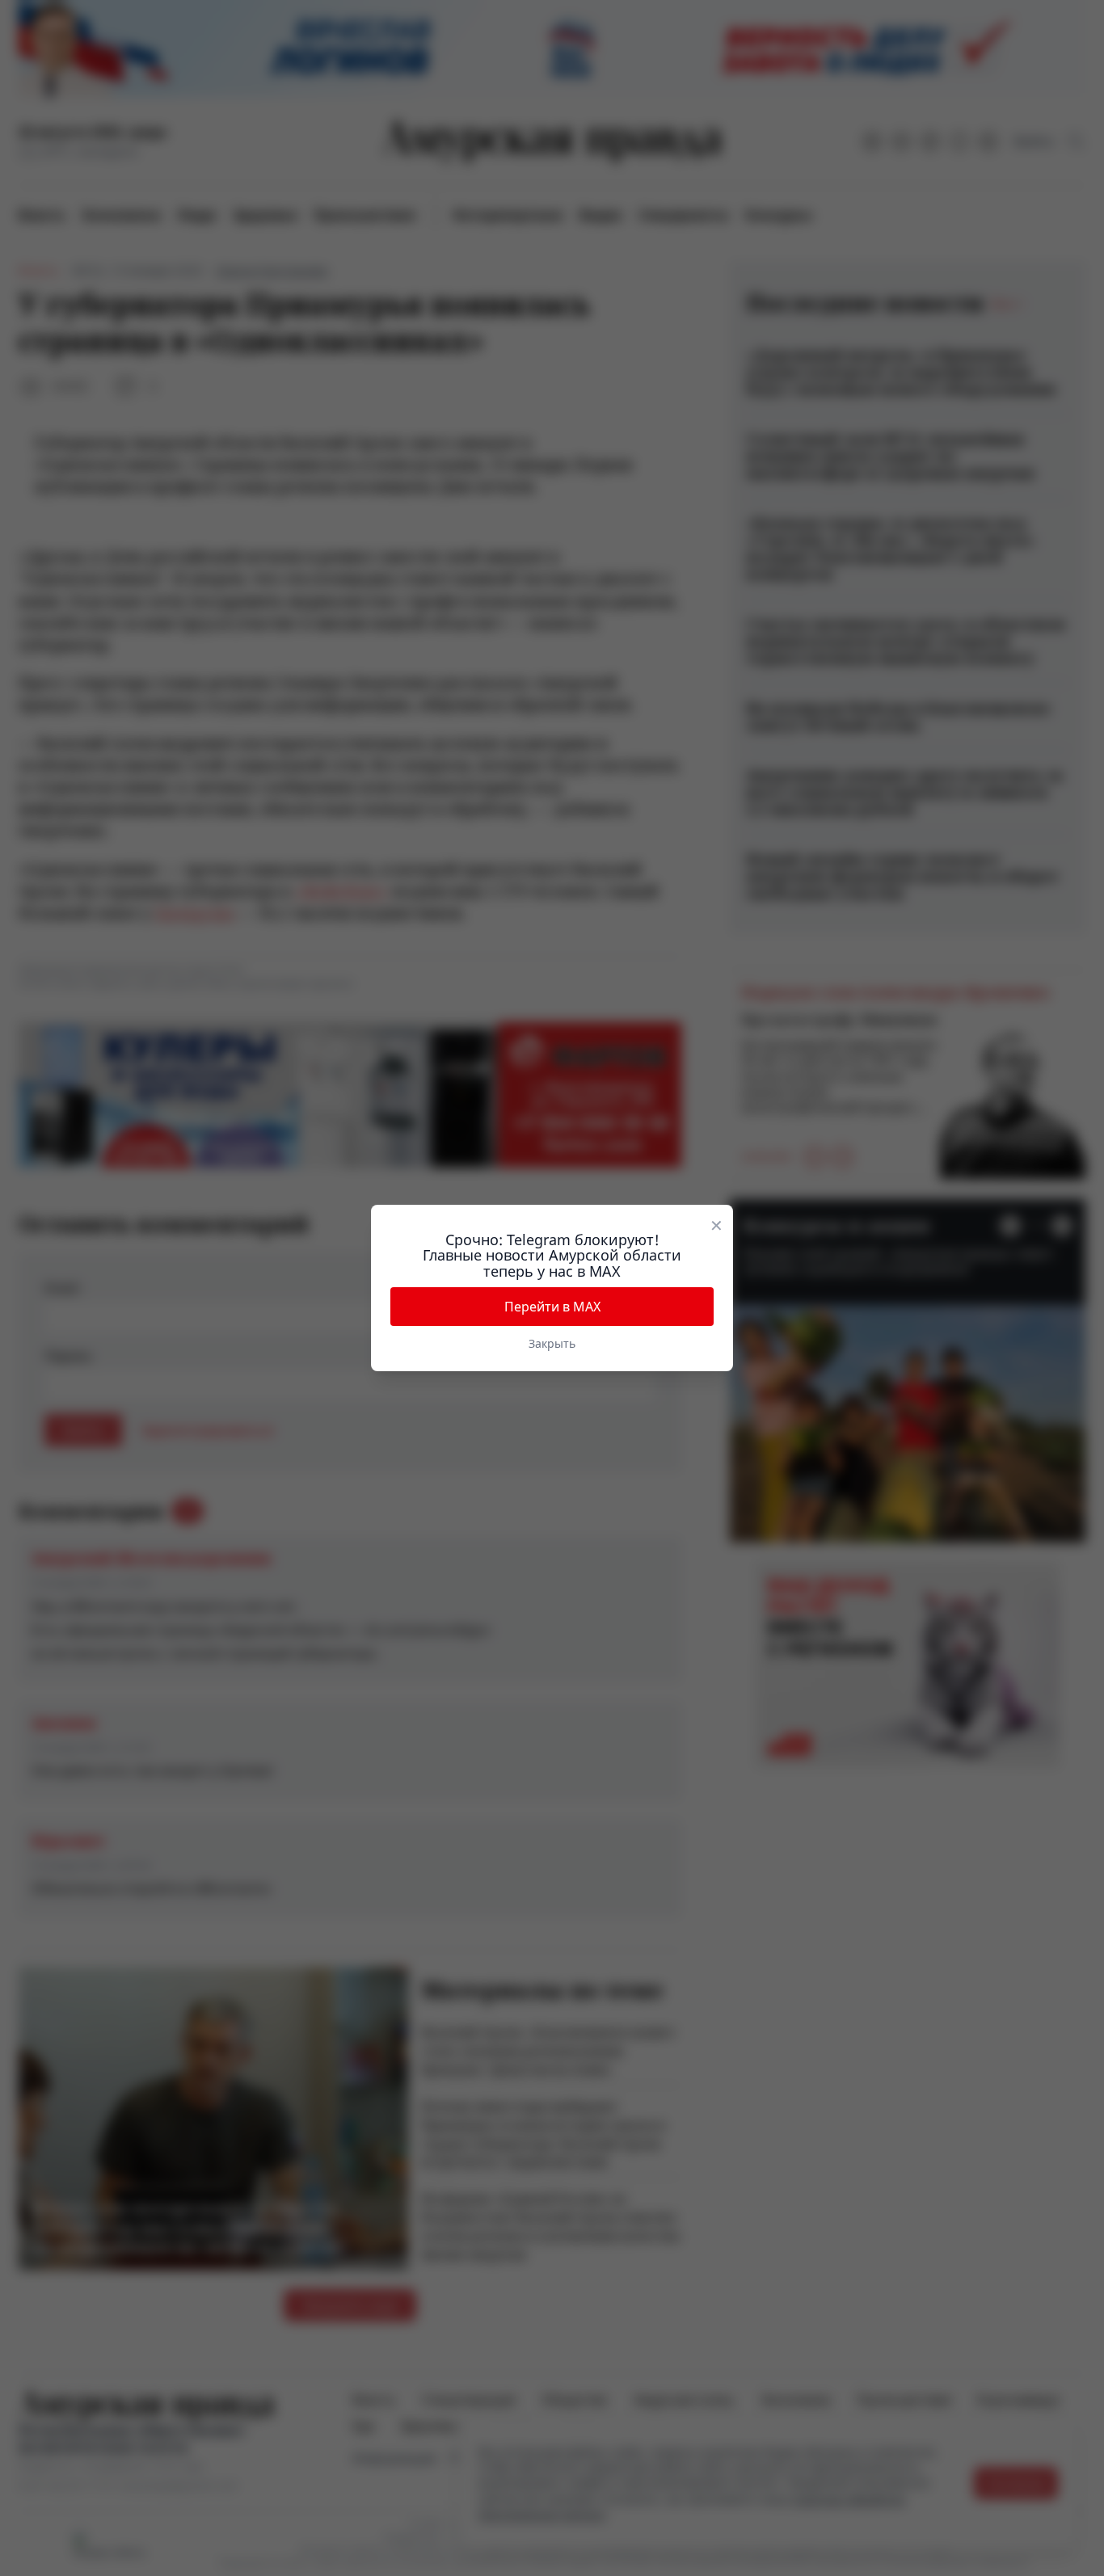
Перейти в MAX (552, 1307)
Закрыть (552, 1343)
